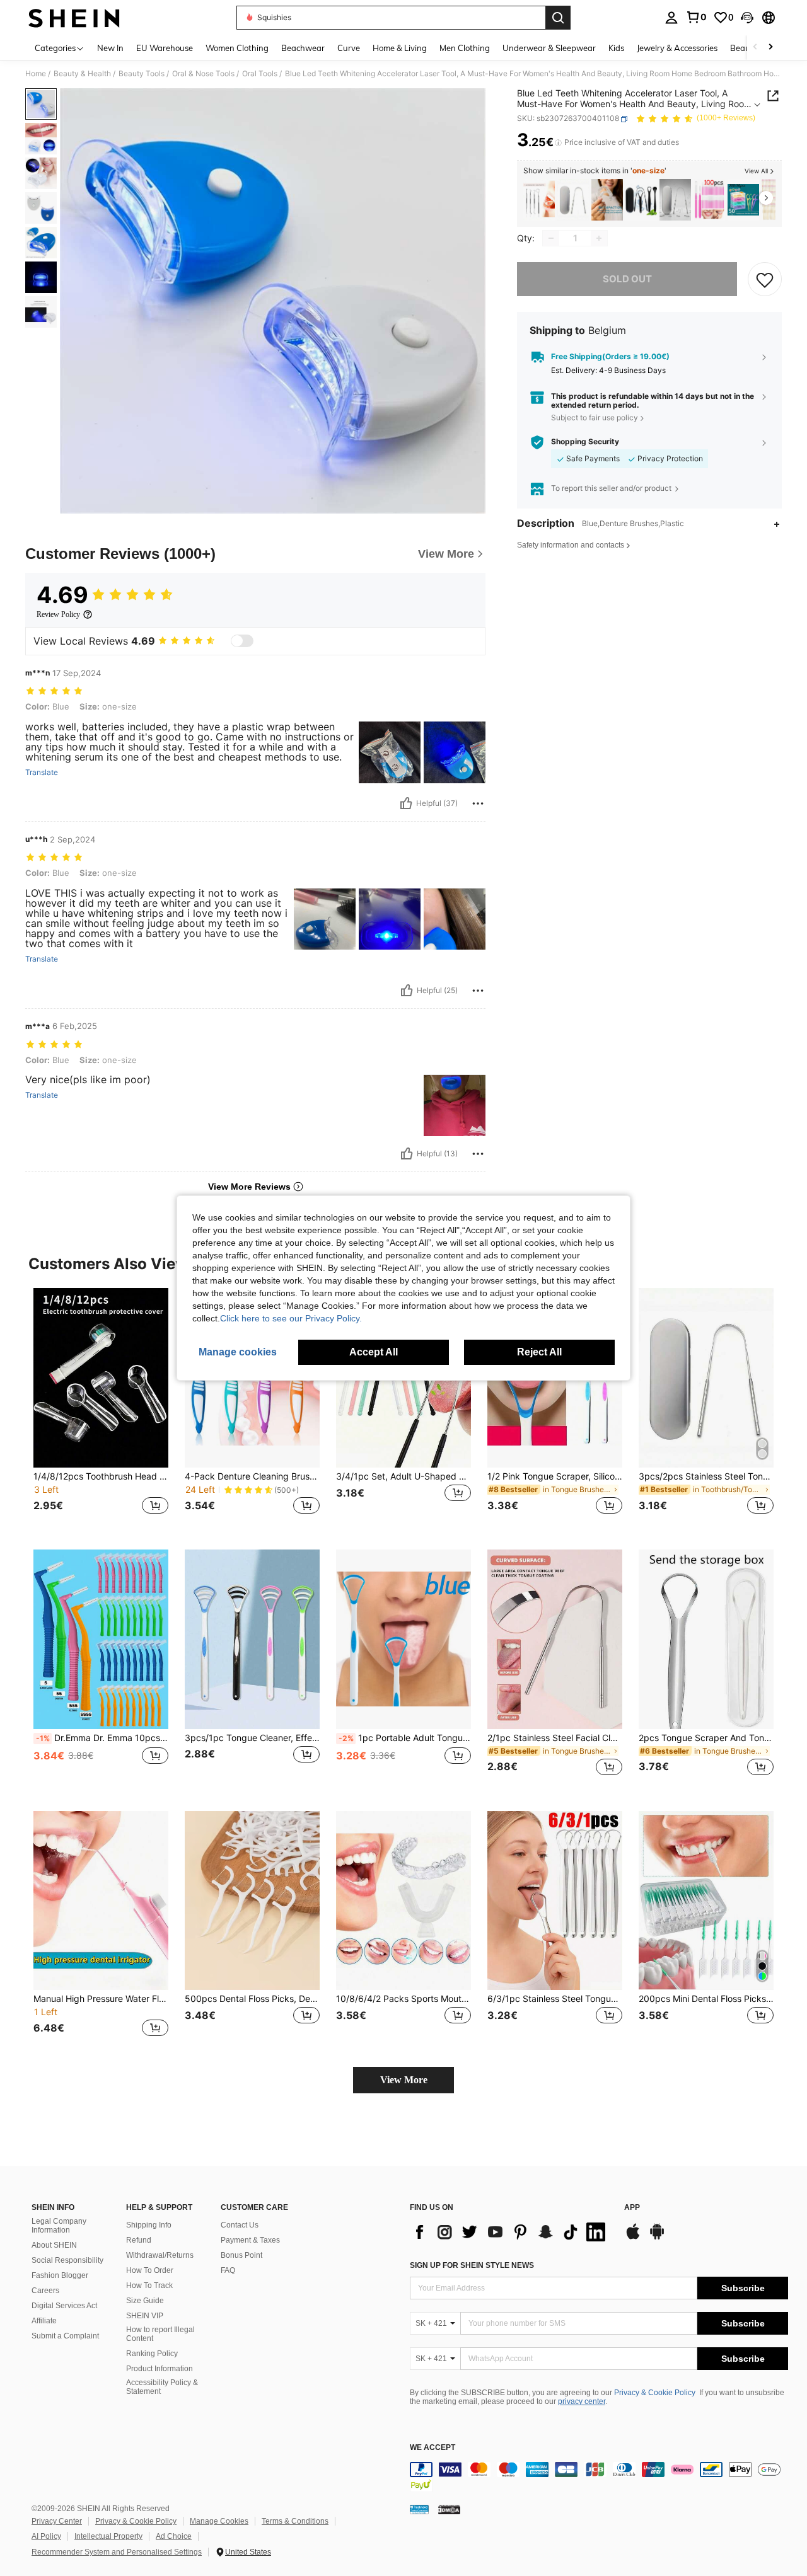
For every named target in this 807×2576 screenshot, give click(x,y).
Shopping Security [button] (585, 442)
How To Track (149, 2286)
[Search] (558, 18)
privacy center (582, 2401)
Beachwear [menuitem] (303, 48)
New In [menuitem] (110, 48)
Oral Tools (260, 74)
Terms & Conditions (295, 2521)
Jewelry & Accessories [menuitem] (677, 48)
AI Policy (46, 2536)
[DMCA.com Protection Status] (449, 2509)
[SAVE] (765, 279)
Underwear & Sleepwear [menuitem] (549, 48)
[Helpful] (406, 803)
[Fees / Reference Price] (558, 143)
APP (632, 2208)
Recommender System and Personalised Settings (117, 2552)
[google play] (657, 2238)
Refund (139, 2240)
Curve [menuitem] (349, 48)
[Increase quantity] (599, 238)
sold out (627, 279)
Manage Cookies (219, 2521)
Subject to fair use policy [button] (595, 417)
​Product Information (160, 2369)
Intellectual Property (108, 2536)
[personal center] (671, 18)
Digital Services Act (64, 2306)
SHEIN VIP (145, 2316)
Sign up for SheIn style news (472, 2265)
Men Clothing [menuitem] (465, 48)
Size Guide (145, 2301)
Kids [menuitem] (616, 48)
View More (404, 2080)
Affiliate (44, 2321)
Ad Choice (174, 2536)
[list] (511, 2232)
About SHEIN (54, 2245)
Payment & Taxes (250, 2240)
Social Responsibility (67, 2260)
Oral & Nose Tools (203, 74)
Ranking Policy (152, 2354)
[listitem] (539, 200)
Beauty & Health (82, 74)
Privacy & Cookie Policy (655, 2393)
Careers (45, 2291)
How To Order (150, 2270)
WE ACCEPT (433, 2448)
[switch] (242, 641)
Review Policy (58, 614)
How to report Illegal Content (160, 2334)
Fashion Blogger (60, 2275)
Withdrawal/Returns (160, 2255)
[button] (747, 18)
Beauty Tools (142, 74)
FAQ (228, 2270)
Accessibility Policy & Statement (162, 2387)
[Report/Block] (478, 803)
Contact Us (240, 2225)
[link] (696, 17)
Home (36, 74)
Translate (42, 773)
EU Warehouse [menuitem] (165, 48)
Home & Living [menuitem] (400, 48)
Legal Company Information (59, 2226)
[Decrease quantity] (551, 238)
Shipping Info (149, 2225)
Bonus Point (241, 2255)
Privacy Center (57, 2521)
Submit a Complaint (65, 2336)
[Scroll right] (770, 48)
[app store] (633, 2238)
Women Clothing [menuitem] (237, 48)
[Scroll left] (755, 48)
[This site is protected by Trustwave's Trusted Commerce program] (419, 2509)
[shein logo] (74, 18)
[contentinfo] (599, 2477)
